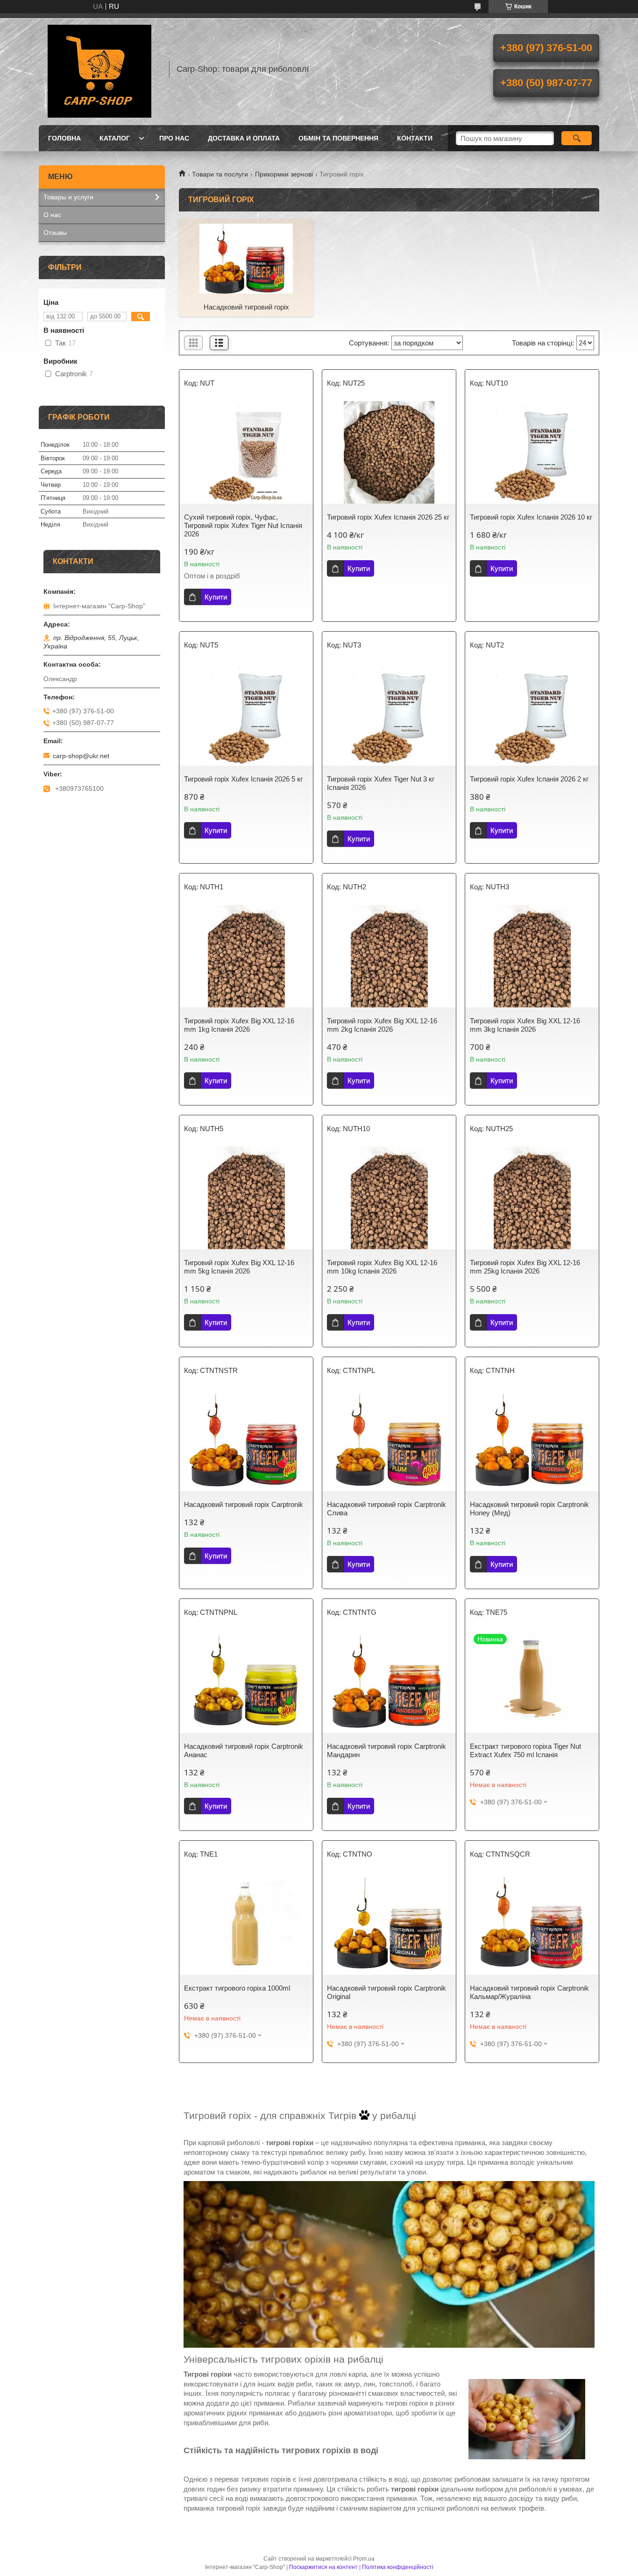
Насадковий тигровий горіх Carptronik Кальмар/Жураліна (529, 1992)
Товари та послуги (220, 174)
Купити (216, 597)
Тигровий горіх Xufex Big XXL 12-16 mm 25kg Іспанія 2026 (525, 1267)
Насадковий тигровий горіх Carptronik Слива (386, 1509)
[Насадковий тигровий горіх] (246, 258)
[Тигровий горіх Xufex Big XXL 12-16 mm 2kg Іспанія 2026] (389, 956)
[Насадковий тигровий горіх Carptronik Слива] (389, 1440)
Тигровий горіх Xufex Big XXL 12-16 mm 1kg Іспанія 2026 (239, 1025)
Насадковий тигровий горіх (246, 307)
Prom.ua (364, 2559)
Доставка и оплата (244, 138)
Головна (64, 138)
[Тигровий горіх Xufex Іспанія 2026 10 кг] (532, 452)
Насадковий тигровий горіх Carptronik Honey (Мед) (529, 1509)
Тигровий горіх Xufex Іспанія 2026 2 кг (529, 779)
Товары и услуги (68, 197)
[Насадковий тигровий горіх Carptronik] (246, 1440)
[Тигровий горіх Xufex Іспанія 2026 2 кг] (532, 714)
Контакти (415, 138)
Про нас (174, 138)
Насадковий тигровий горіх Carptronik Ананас (244, 1750)
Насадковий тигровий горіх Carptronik (244, 1504)
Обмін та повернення (338, 138)
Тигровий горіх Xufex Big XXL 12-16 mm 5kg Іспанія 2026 (239, 1267)
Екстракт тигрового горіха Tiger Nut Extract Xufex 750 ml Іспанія (525, 1750)
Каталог (115, 138)
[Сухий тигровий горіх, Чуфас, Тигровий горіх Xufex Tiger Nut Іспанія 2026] (246, 452)
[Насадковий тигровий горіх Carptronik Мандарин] (389, 1682)
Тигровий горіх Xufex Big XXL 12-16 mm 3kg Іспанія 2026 (525, 1025)
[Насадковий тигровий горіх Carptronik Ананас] (246, 1682)
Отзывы (55, 232)
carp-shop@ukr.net (81, 756)
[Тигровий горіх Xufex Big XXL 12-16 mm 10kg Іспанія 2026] (389, 1198)
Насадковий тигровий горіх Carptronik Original (386, 1992)
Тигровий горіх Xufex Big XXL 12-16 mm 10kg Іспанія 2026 (382, 1267)
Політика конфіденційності (398, 2567)
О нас (52, 215)
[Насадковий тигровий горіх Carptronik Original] (389, 1923)
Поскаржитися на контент (323, 2567)
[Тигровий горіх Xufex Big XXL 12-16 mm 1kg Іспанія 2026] (246, 956)
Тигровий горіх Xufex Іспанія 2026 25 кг (388, 517)
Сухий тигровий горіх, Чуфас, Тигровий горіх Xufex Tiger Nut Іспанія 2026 (243, 525)
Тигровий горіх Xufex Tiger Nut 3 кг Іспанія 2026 (381, 783)
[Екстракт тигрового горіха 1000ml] (246, 1923)
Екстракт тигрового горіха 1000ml (237, 1988)
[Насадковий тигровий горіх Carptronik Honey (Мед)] (532, 1440)
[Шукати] (577, 138)
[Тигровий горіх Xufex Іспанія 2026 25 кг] (389, 452)
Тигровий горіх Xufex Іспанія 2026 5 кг (243, 779)
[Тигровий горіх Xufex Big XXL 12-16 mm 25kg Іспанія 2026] (532, 1198)
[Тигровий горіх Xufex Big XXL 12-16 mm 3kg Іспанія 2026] (532, 956)
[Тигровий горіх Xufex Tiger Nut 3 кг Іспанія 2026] (389, 714)
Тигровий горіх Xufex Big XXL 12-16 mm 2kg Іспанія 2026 (382, 1025)
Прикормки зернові (284, 174)
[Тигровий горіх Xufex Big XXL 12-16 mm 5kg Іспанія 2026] (246, 1198)
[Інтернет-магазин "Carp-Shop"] (99, 69)
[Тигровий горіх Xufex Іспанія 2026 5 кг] (246, 714)
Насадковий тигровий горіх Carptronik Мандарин (386, 1750)
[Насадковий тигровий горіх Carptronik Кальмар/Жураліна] (532, 1923)
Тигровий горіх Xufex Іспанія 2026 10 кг (531, 517)
